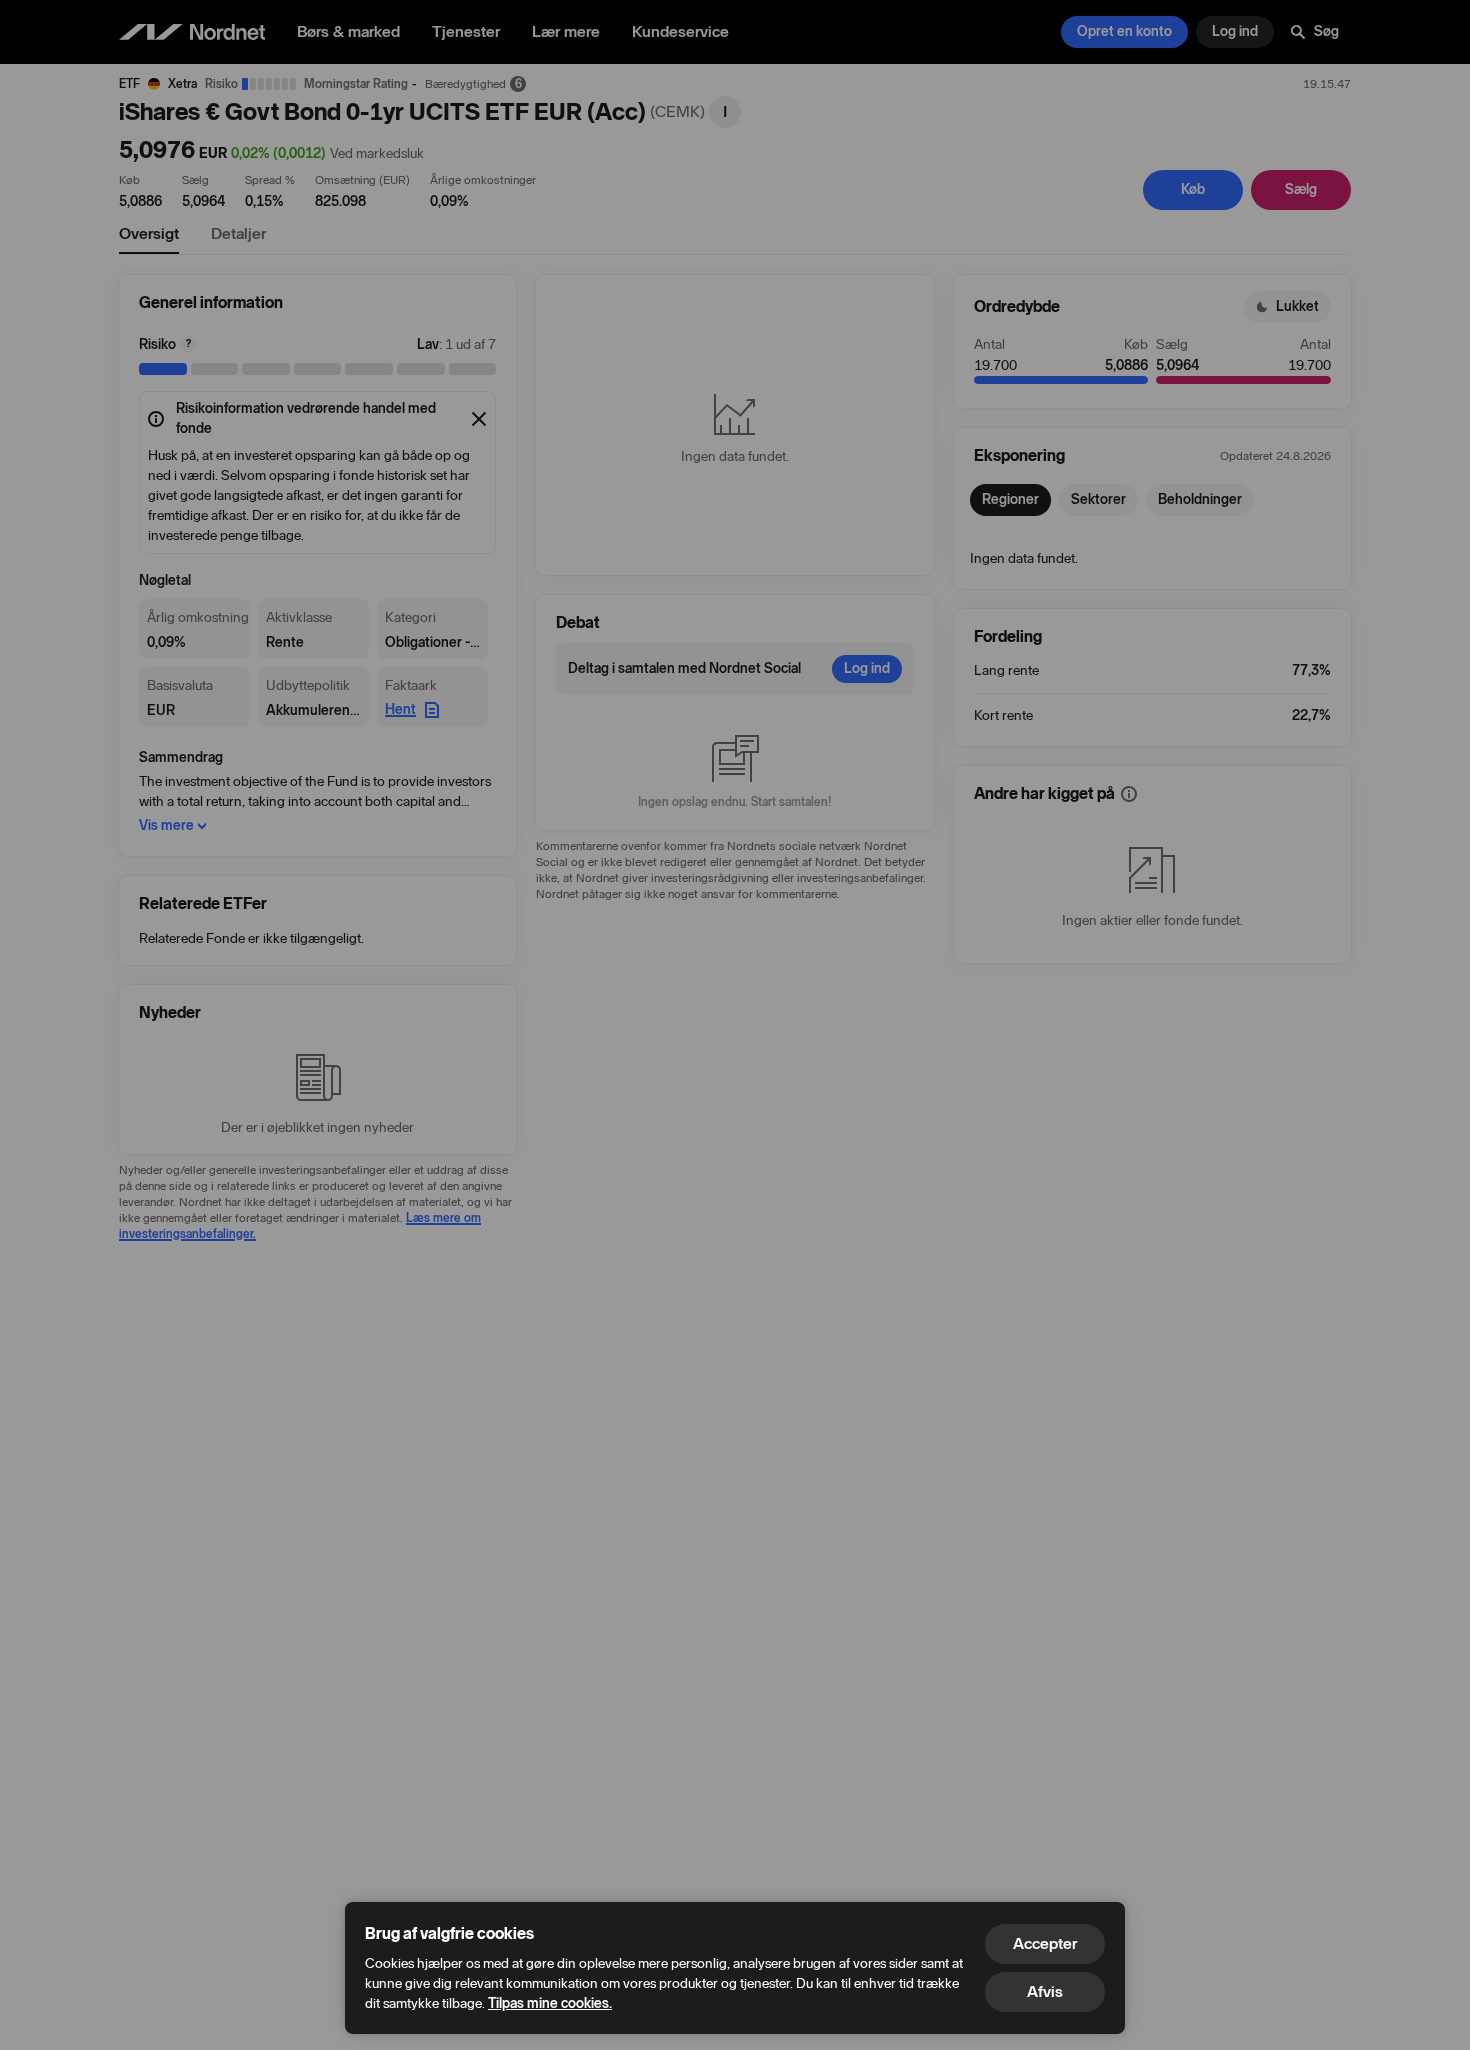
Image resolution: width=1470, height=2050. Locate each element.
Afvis (1045, 1991)
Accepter (1045, 1943)
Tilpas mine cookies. (550, 2003)
